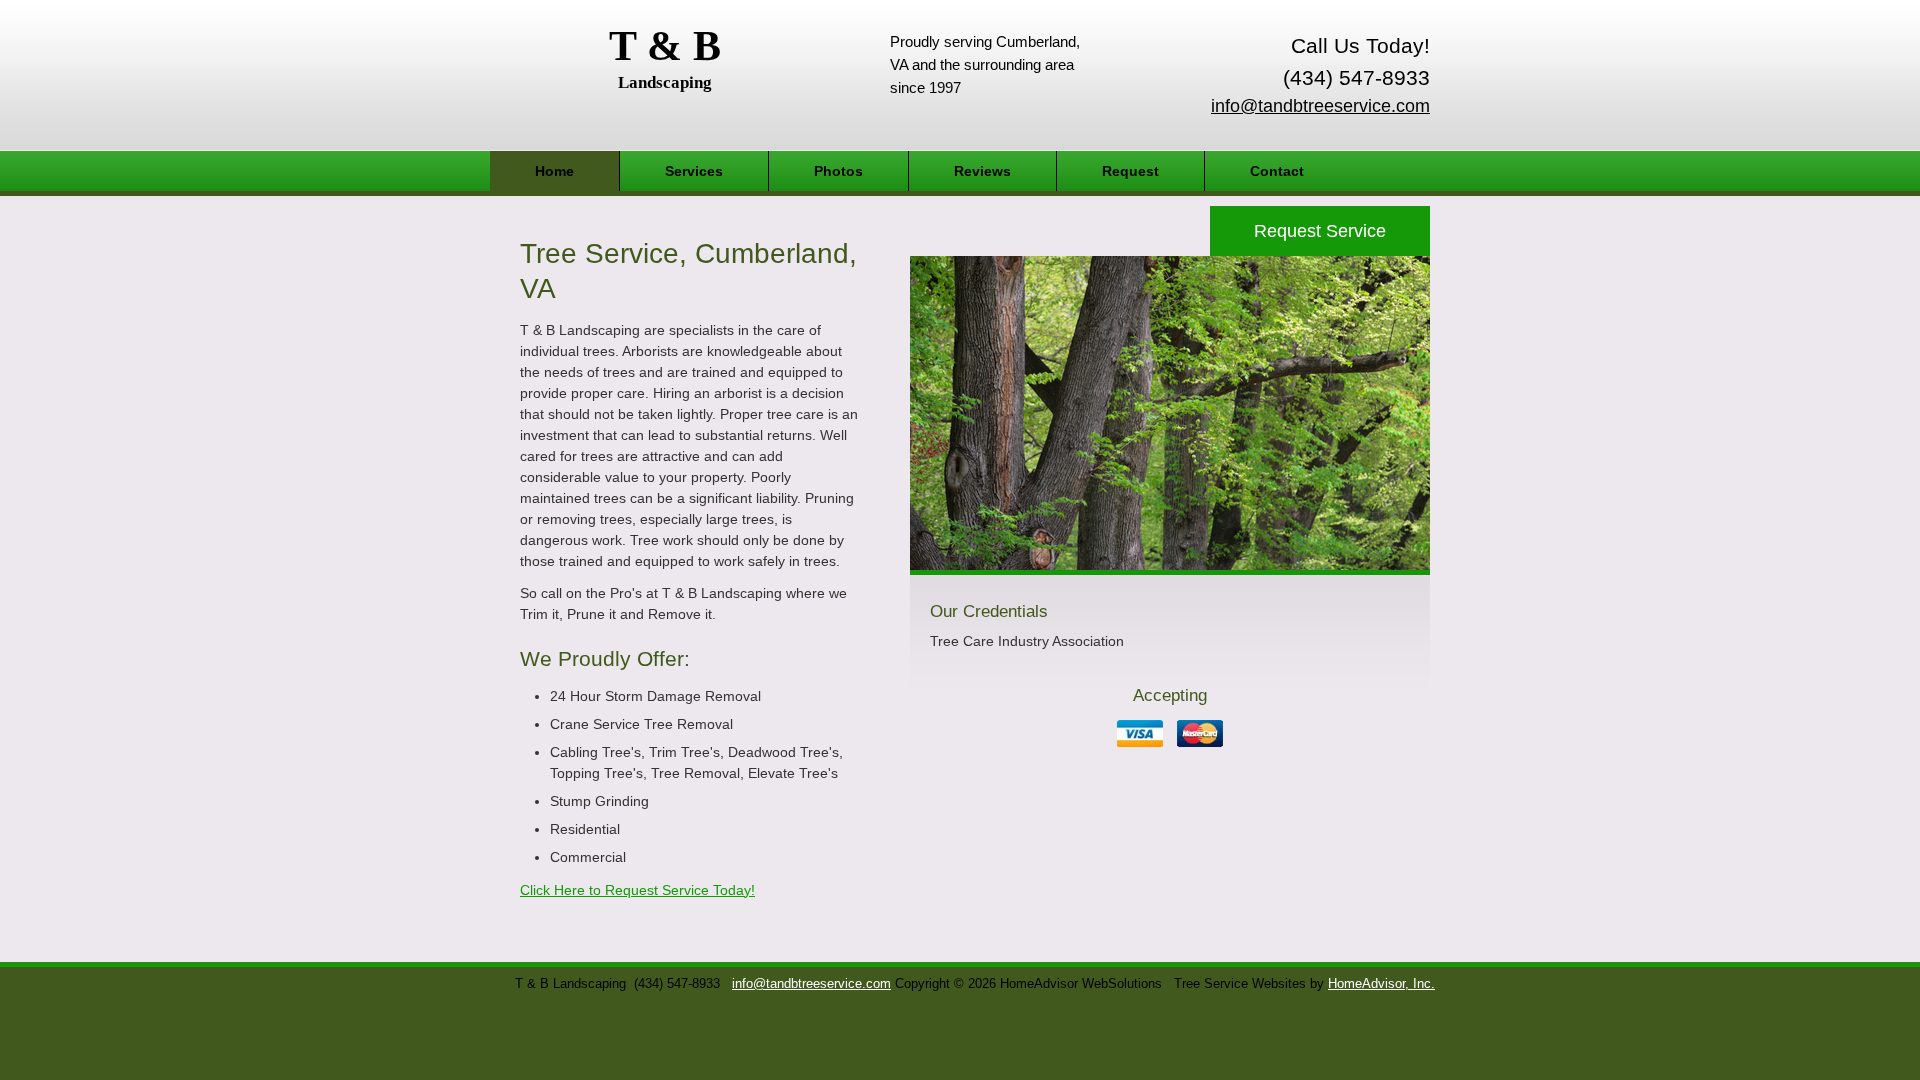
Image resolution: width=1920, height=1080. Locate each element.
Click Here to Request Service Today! (637, 890)
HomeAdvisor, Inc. (1381, 984)
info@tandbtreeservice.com (1320, 106)
